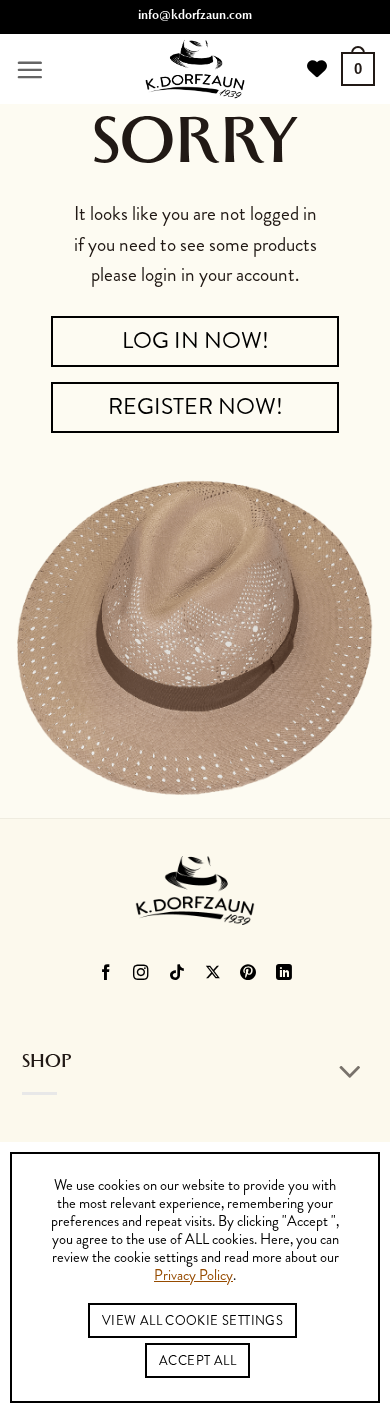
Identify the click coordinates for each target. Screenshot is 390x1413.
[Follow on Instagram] (141, 973)
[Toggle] (350, 1072)
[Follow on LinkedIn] (284, 973)
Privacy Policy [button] (193, 1276)
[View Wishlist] (317, 69)
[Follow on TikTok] (177, 973)
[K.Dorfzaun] (195, 69)
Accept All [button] (197, 1360)
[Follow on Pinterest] (248, 973)
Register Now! (195, 406)
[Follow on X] (213, 973)
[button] (29, 69)
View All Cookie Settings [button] (192, 1320)
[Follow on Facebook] (105, 973)
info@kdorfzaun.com (195, 17)
